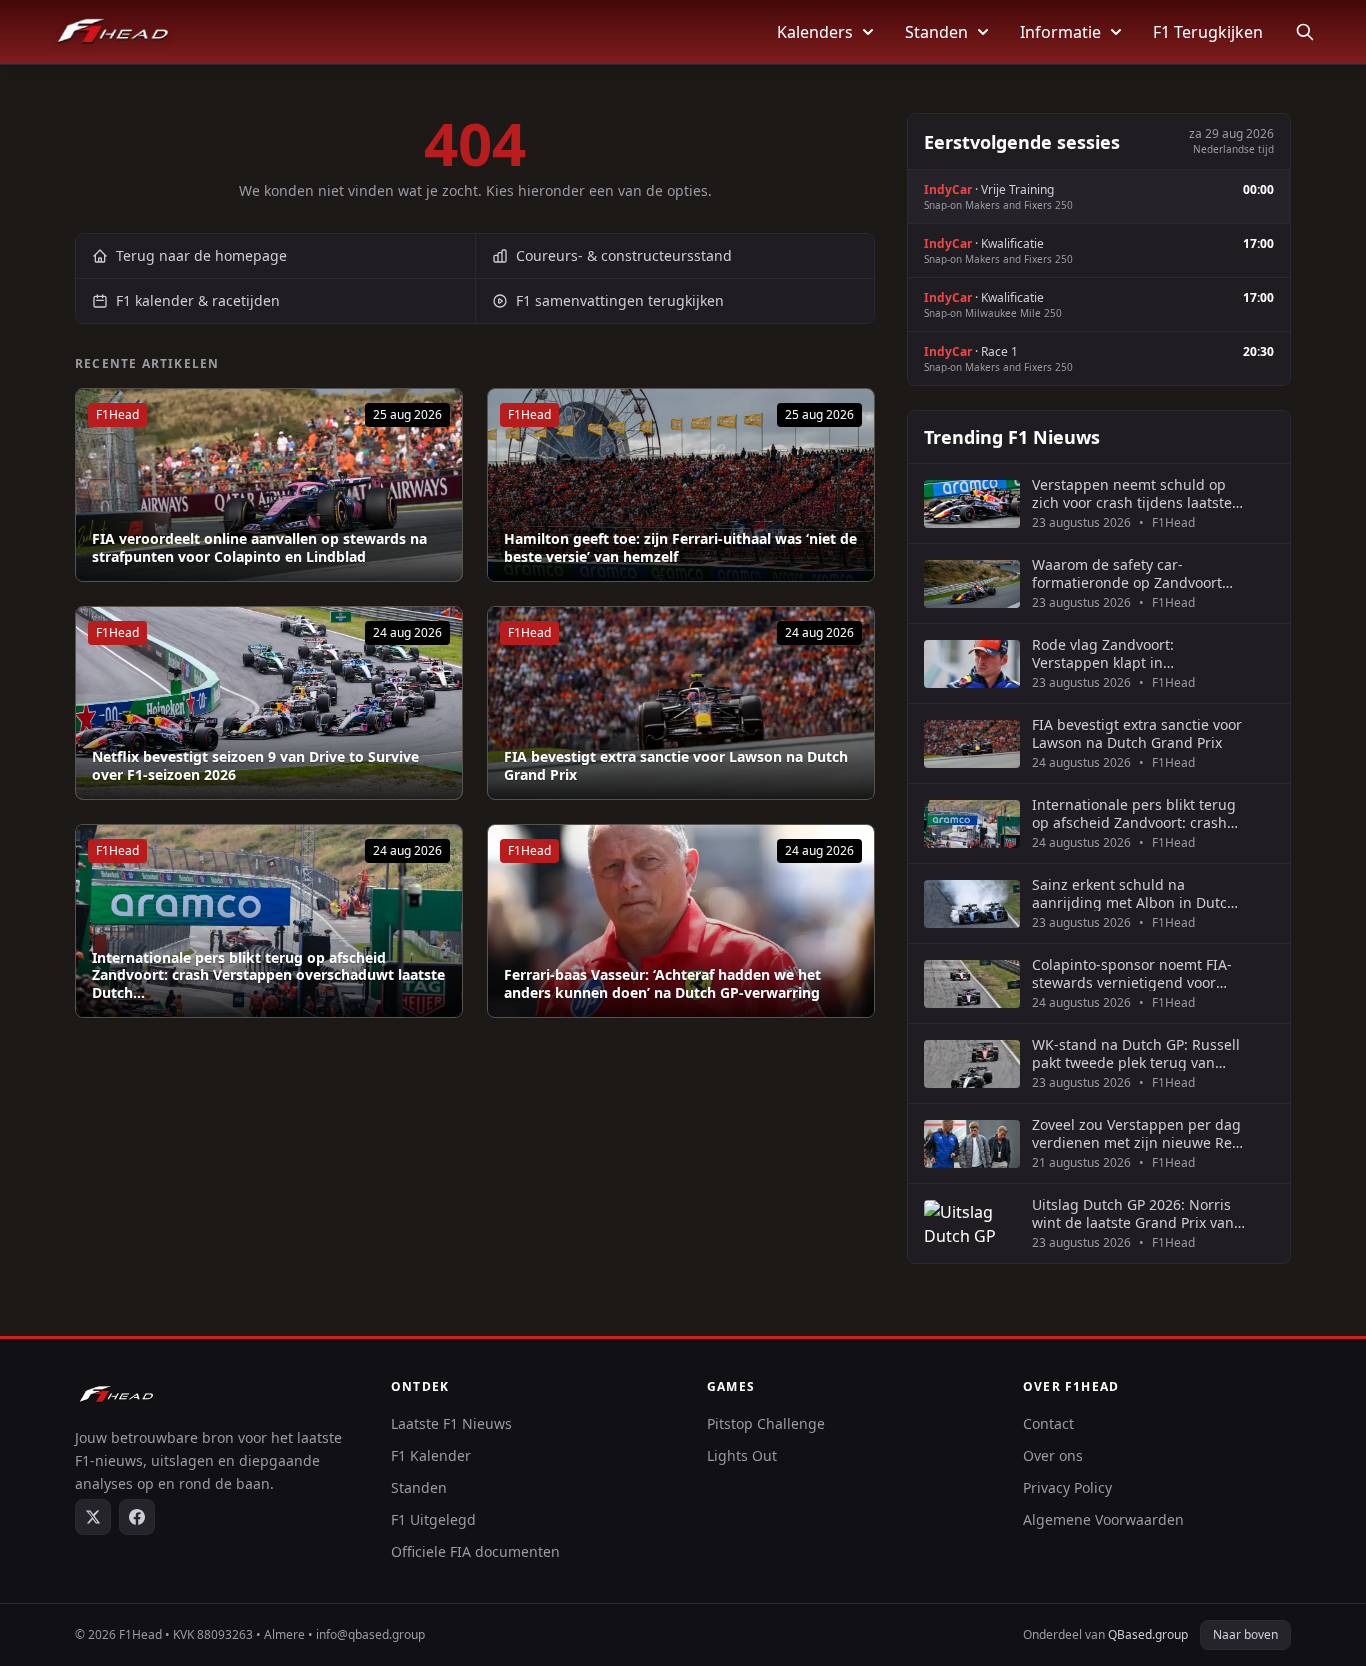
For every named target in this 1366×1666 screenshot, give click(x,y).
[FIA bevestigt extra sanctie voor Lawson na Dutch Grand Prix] (681, 703)
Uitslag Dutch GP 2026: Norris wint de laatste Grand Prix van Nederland (1133, 1213)
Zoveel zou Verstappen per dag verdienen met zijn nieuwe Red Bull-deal (1136, 1133)
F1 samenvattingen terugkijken (620, 300)
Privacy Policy (1067, 1487)
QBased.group (1148, 1634)
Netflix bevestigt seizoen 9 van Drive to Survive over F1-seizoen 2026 (255, 765)
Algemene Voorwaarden (1103, 1519)
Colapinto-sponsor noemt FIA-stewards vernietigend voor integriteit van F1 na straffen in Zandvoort (1136, 973)
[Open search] (1305, 32)
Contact (1048, 1423)
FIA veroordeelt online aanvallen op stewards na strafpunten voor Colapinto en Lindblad (259, 547)
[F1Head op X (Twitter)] (93, 1517)
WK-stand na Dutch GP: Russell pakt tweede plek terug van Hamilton (1136, 1053)
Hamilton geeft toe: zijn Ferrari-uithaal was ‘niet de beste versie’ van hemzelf (680, 547)
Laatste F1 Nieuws (451, 1423)
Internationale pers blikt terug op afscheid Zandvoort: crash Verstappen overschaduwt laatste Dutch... (268, 975)
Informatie (1060, 32)
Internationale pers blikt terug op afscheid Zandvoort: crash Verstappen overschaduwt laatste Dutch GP (1134, 813)
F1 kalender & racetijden (198, 300)
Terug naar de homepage (201, 255)
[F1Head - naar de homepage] (113, 32)
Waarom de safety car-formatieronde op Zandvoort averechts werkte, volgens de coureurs (1129, 573)
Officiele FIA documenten (475, 1551)
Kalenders (815, 32)
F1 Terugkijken (1208, 32)
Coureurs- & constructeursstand (624, 255)
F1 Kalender (431, 1455)
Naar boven (1245, 1634)
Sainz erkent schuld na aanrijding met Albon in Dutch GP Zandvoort (1134, 893)
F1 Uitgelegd (433, 1519)
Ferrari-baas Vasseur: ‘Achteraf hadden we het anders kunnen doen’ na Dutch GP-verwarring (662, 983)
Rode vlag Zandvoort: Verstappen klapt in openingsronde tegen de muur (1136, 653)
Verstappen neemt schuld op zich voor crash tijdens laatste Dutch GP (1132, 493)
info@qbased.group (370, 1634)
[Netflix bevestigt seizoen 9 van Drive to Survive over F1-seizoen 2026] (269, 703)
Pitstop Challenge (766, 1423)
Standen (936, 32)
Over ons (1053, 1455)
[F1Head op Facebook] (137, 1517)
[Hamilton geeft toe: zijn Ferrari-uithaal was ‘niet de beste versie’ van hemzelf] (681, 485)
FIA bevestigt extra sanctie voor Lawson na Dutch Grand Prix (676, 765)
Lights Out (742, 1455)
